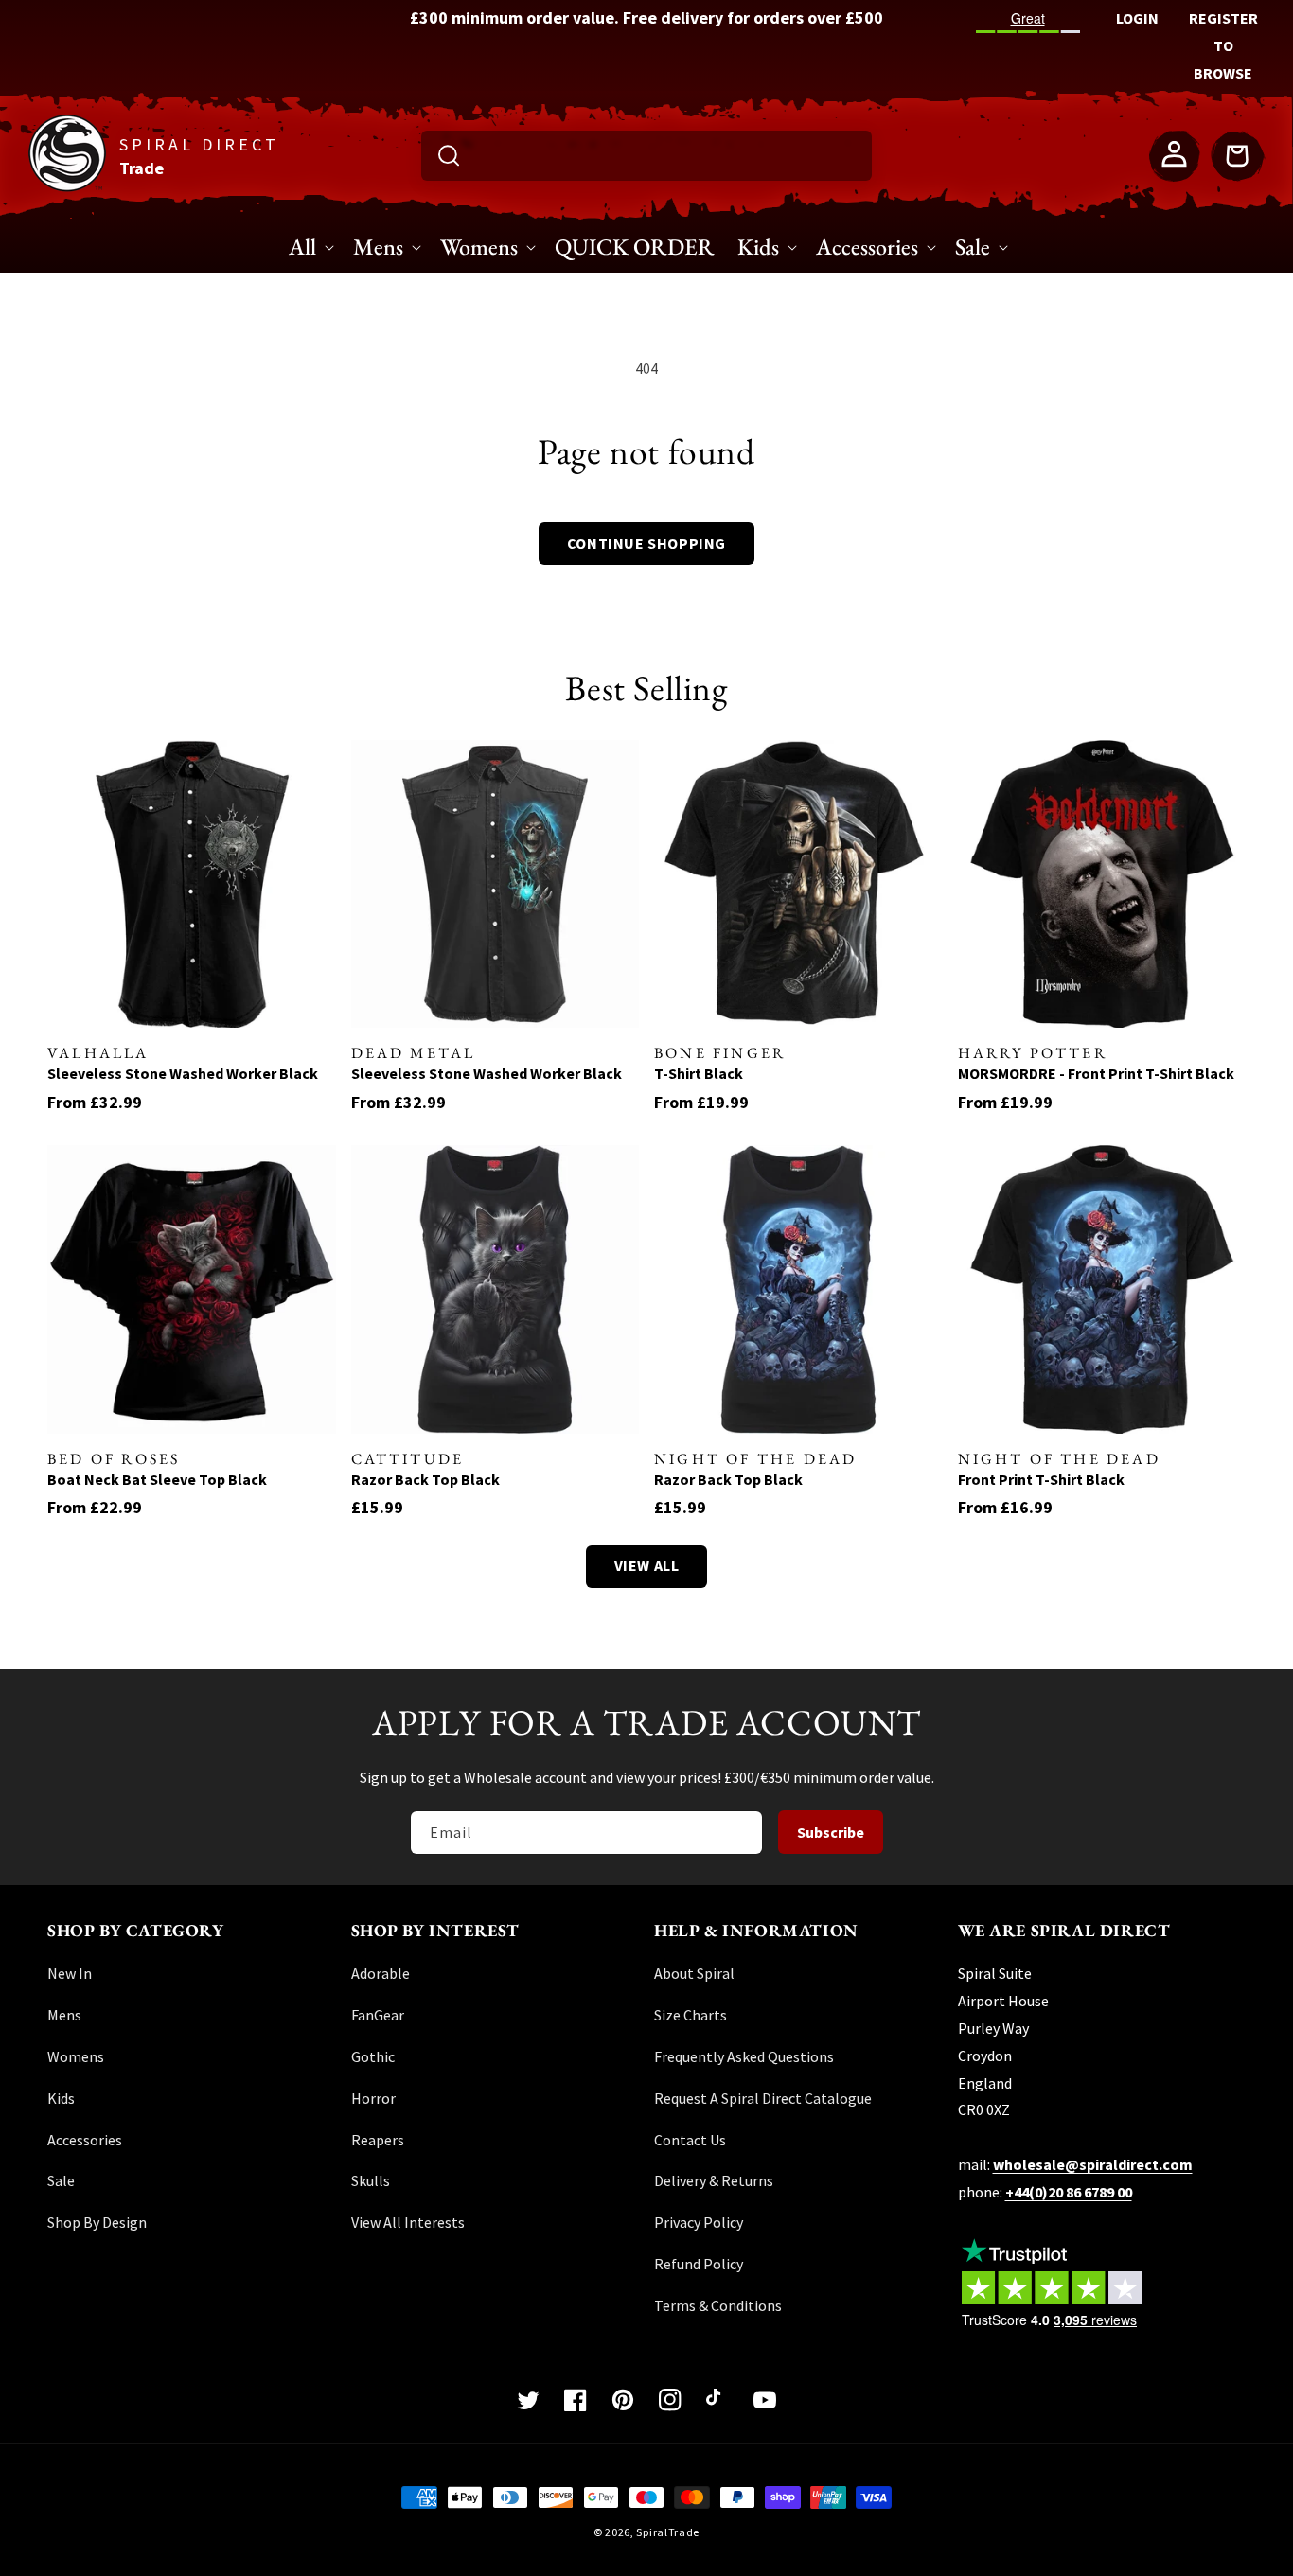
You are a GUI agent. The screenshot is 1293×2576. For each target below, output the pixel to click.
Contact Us (690, 2140)
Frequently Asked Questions (744, 2056)
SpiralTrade (668, 2532)
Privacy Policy (699, 2222)
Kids (61, 2098)
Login (1137, 18)
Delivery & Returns (714, 2180)
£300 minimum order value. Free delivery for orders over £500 (646, 18)
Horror (373, 2098)
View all (647, 1565)
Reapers (378, 2140)
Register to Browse (1223, 45)
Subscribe (831, 1832)
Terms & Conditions (718, 2305)
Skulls (371, 2180)
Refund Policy (699, 2264)
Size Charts (691, 2015)
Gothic (373, 2056)
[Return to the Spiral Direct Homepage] (67, 186)
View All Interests (408, 2222)
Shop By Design (97, 2222)
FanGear (378, 2015)
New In (70, 1973)
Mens (64, 2015)
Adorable (381, 1973)
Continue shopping (646, 543)
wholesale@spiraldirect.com (1093, 2164)
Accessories (85, 2140)
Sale (61, 2180)
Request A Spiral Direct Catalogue (763, 2098)
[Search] (449, 155)
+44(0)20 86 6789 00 (1069, 2192)
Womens (76, 2056)
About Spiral (694, 1973)
